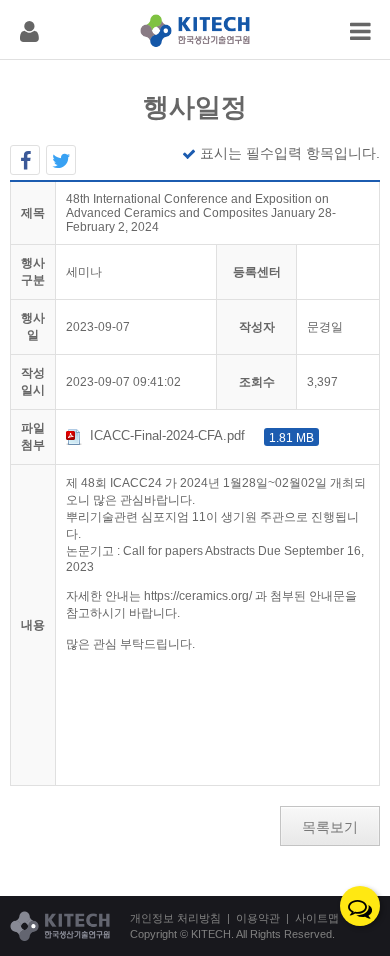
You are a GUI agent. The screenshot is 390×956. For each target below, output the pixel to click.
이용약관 (258, 918)
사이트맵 (317, 918)
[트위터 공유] (61, 160)
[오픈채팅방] (360, 906)
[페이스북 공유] (25, 160)
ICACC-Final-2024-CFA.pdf (202, 435)
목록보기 (330, 827)
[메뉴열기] (29, 29)
